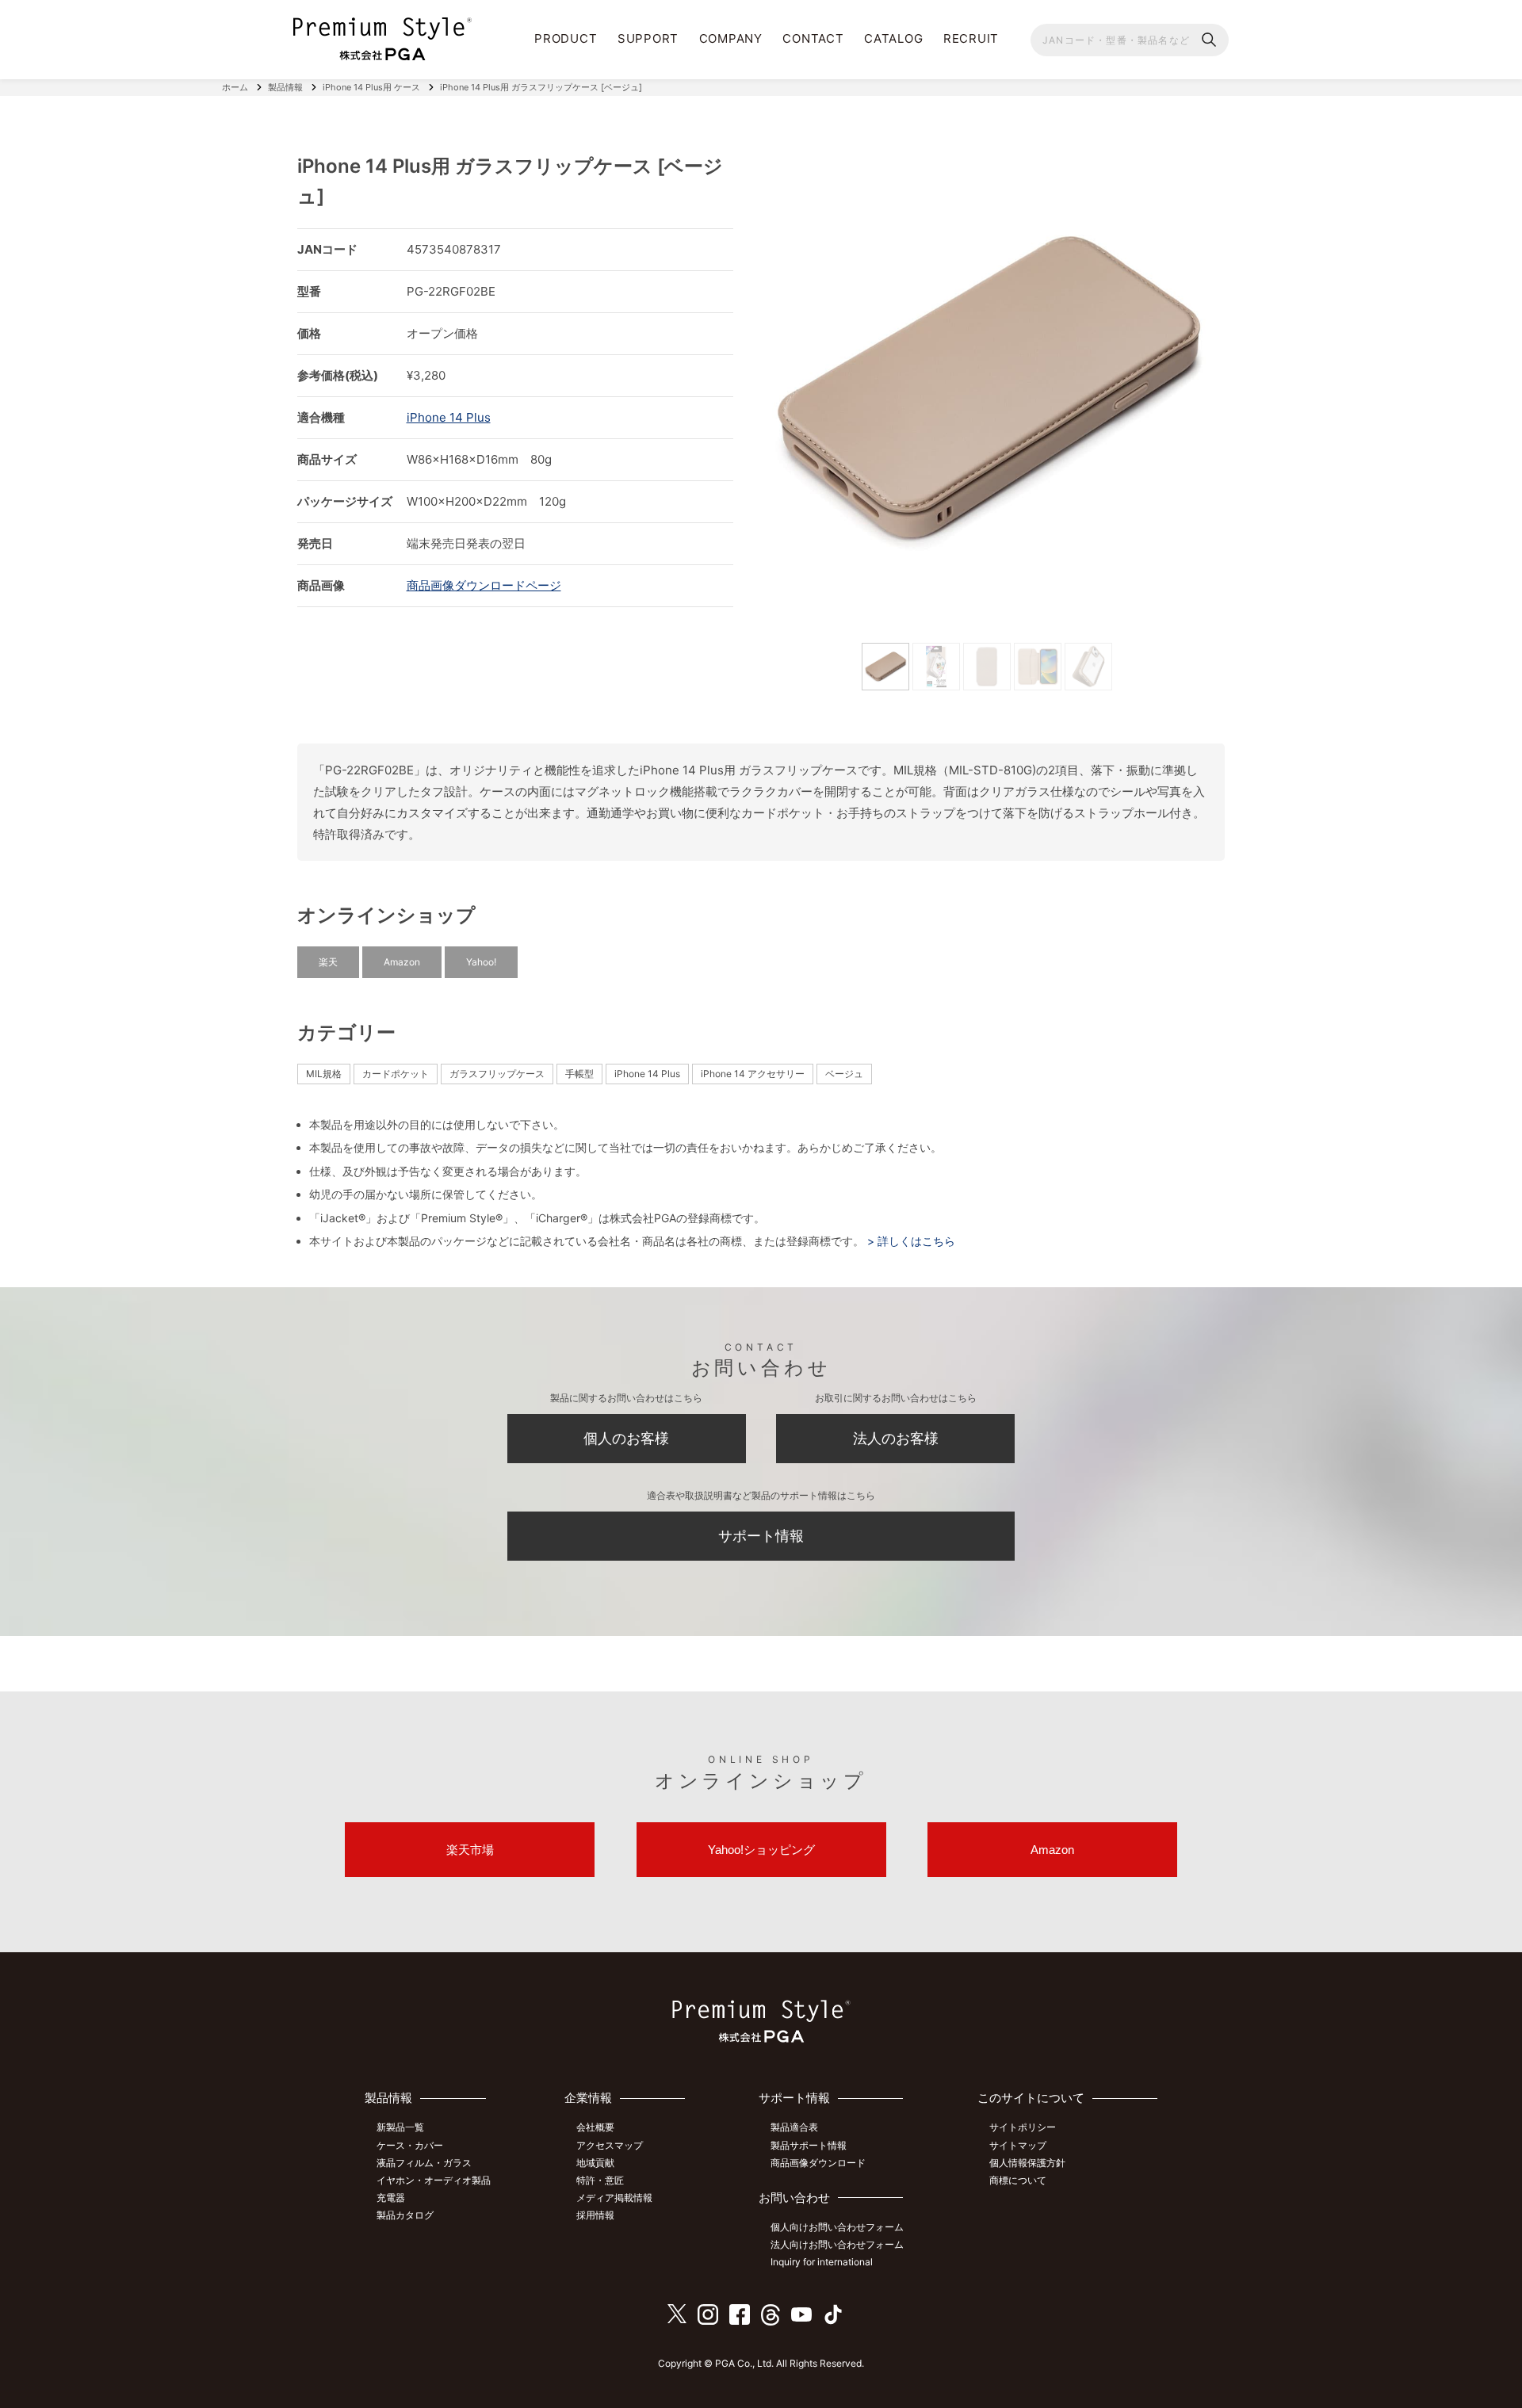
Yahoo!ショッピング (761, 1850)
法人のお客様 (896, 1438)
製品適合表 (794, 2127)
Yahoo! (481, 962)
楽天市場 (470, 1850)
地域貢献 (595, 2163)
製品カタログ (405, 2215)
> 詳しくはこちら (910, 1241)
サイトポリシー (1023, 2127)
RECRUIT (971, 38)
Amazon (402, 962)
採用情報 (595, 2215)
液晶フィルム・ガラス (424, 2163)
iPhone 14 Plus (449, 417)
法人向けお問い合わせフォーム (837, 2244)
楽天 (328, 962)
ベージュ (844, 1074)
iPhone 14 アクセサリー (753, 1074)
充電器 (391, 2198)
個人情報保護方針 (1027, 2163)
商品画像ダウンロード (818, 2163)
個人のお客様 (626, 1438)
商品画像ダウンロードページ (484, 585)
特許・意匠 (600, 2180)
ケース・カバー (410, 2145)
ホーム (235, 87)
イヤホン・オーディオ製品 (434, 2180)
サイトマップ (1018, 2145)
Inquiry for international (822, 2262)
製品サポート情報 (809, 2145)
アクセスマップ (610, 2145)
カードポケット (396, 1074)
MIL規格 (324, 1074)
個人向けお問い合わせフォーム (837, 2227)
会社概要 (595, 2127)
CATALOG (893, 38)
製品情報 (285, 87)
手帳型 (579, 1074)
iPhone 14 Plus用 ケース (371, 87)
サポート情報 (761, 1536)
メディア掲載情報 (614, 2198)
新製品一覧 (400, 2127)
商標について (1018, 2180)
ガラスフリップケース (497, 1074)
